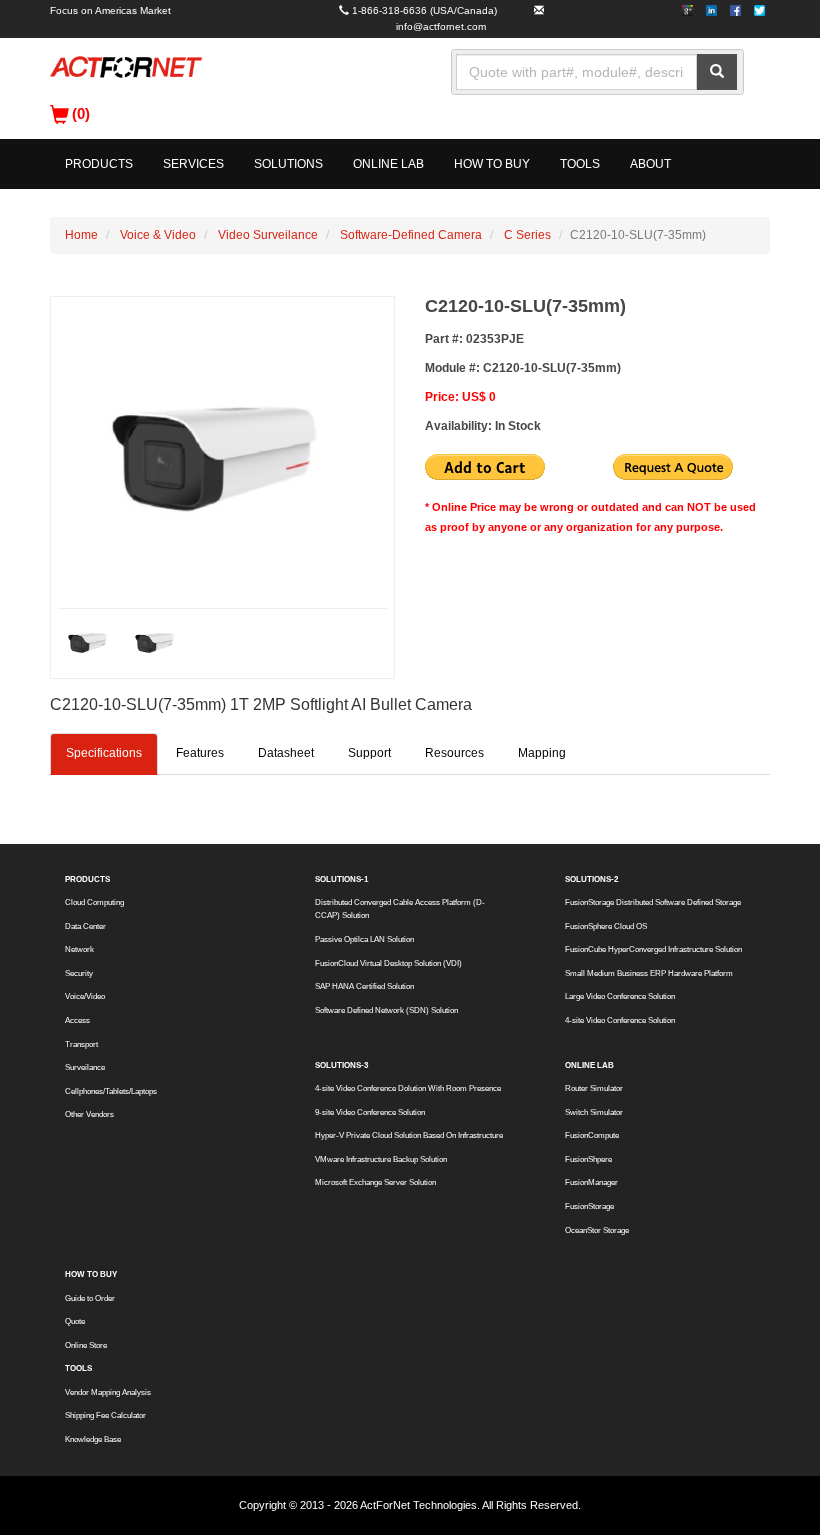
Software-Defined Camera (411, 235)
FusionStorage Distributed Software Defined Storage (653, 902)
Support (369, 753)
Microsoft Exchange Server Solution (375, 1182)
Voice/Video (85, 996)
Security (79, 973)
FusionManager (591, 1182)
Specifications (104, 753)
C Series (527, 235)
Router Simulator (594, 1088)
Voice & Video (158, 235)
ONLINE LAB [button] (388, 164)
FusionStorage (589, 1206)
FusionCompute (592, 1135)
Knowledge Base (93, 1439)
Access (77, 1020)
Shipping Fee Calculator (105, 1415)
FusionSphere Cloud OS (606, 926)
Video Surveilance (268, 235)
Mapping (542, 753)
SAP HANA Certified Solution (364, 986)
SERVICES (193, 164)
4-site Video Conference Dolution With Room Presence (408, 1088)
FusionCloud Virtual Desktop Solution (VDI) (388, 963)
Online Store (86, 1345)
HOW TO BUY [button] (492, 164)
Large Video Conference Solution (620, 996)
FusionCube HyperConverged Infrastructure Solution (653, 949)
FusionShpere (588, 1159)
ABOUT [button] (650, 164)
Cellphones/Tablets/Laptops (111, 1091)
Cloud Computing (94, 902)
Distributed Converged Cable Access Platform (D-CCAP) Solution (400, 909)
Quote (75, 1321)
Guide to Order (90, 1298)
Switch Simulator (594, 1112)
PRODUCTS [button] (99, 164)
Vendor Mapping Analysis (108, 1392)
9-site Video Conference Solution (370, 1112)
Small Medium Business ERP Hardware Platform (649, 973)
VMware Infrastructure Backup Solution (381, 1159)
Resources (454, 753)
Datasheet (286, 753)
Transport (81, 1044)
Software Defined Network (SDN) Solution (386, 1010)
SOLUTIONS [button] (288, 164)
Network (79, 949)
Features (200, 753)
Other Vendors (89, 1114)
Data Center (85, 926)
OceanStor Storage (597, 1230)
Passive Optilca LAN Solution (364, 939)
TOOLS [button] (580, 164)
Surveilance (85, 1067)
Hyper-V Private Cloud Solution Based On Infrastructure (409, 1135)
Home (81, 235)
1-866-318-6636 (389, 10)
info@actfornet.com (441, 26)
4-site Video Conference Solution (620, 1020)
